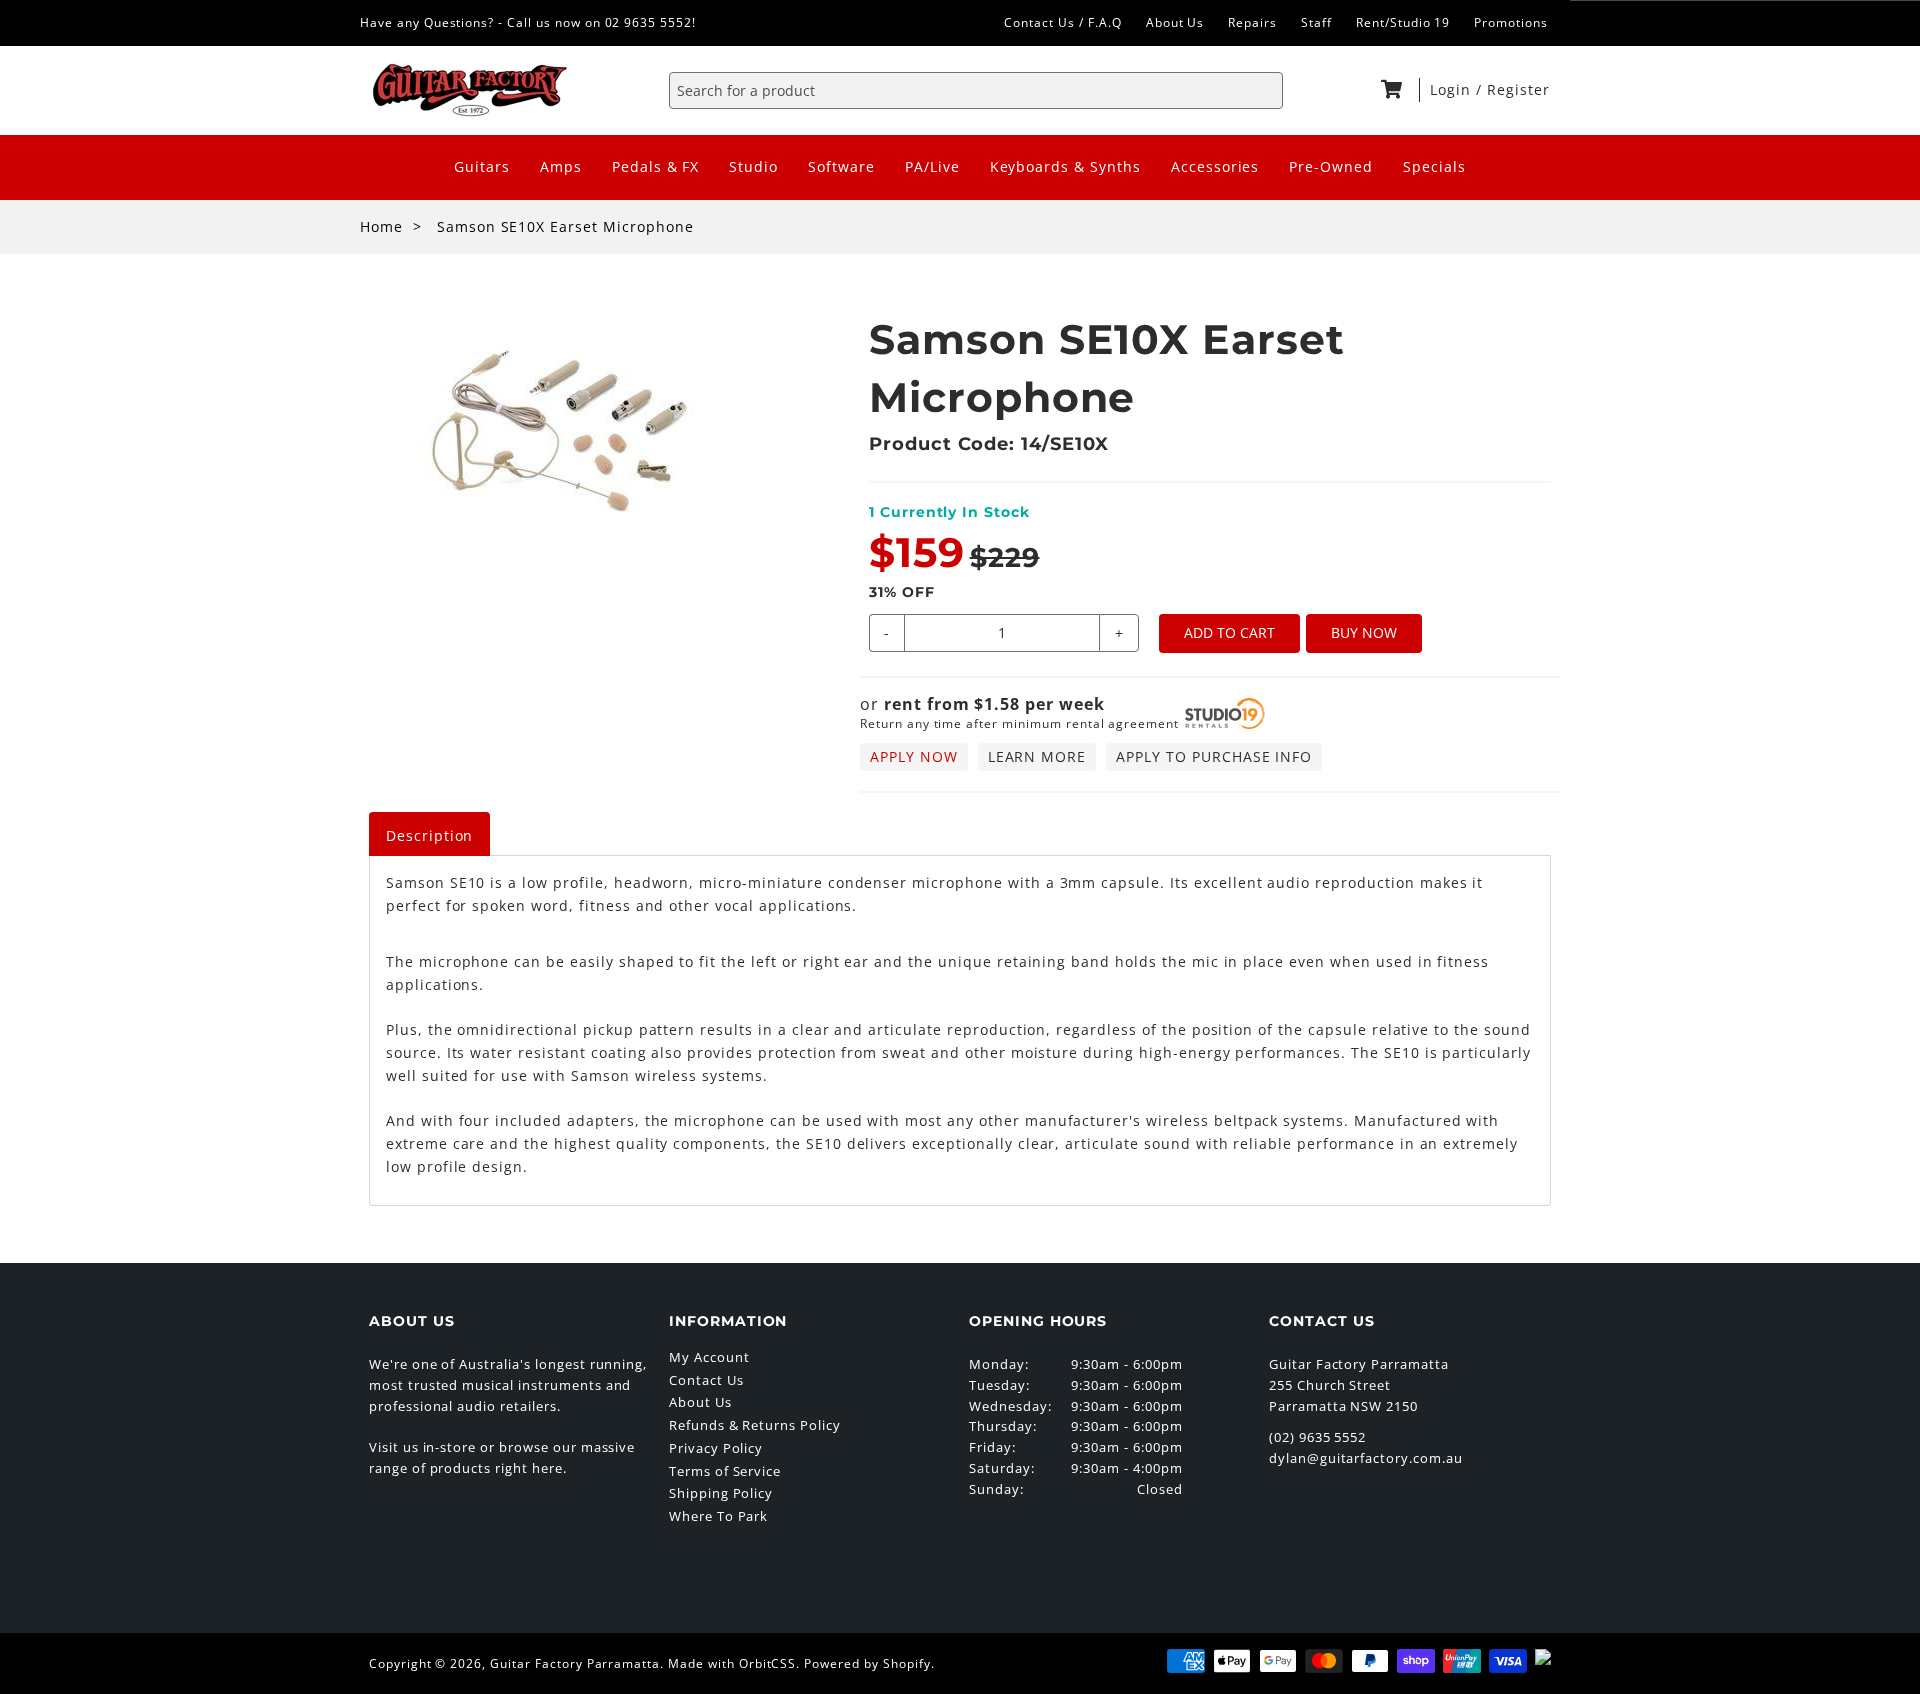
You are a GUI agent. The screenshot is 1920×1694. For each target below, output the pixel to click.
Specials (1434, 166)
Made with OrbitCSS (732, 1663)
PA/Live (932, 166)
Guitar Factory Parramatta (575, 1663)
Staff (1316, 22)
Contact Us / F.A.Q (1062, 22)
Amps (561, 166)
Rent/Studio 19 (1403, 22)
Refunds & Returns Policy (755, 1425)
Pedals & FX (656, 166)
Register (1518, 89)
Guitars (482, 166)
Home (381, 226)
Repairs (1252, 22)
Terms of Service (725, 1471)
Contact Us (706, 1380)
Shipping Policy (721, 1493)
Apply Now (914, 756)
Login (1453, 89)
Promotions (1511, 22)
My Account (709, 1357)
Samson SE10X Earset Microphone (565, 226)
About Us (1175, 22)
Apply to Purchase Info (1214, 756)
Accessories (1215, 166)
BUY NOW (1364, 632)
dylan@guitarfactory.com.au (1366, 1458)
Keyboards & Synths (1065, 166)
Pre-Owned (1331, 166)
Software (841, 166)
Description (430, 835)
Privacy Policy (716, 1448)
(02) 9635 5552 (1317, 1437)
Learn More (1037, 756)
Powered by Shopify (867, 1663)
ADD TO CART (1229, 632)
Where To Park (718, 1516)
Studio (753, 166)
